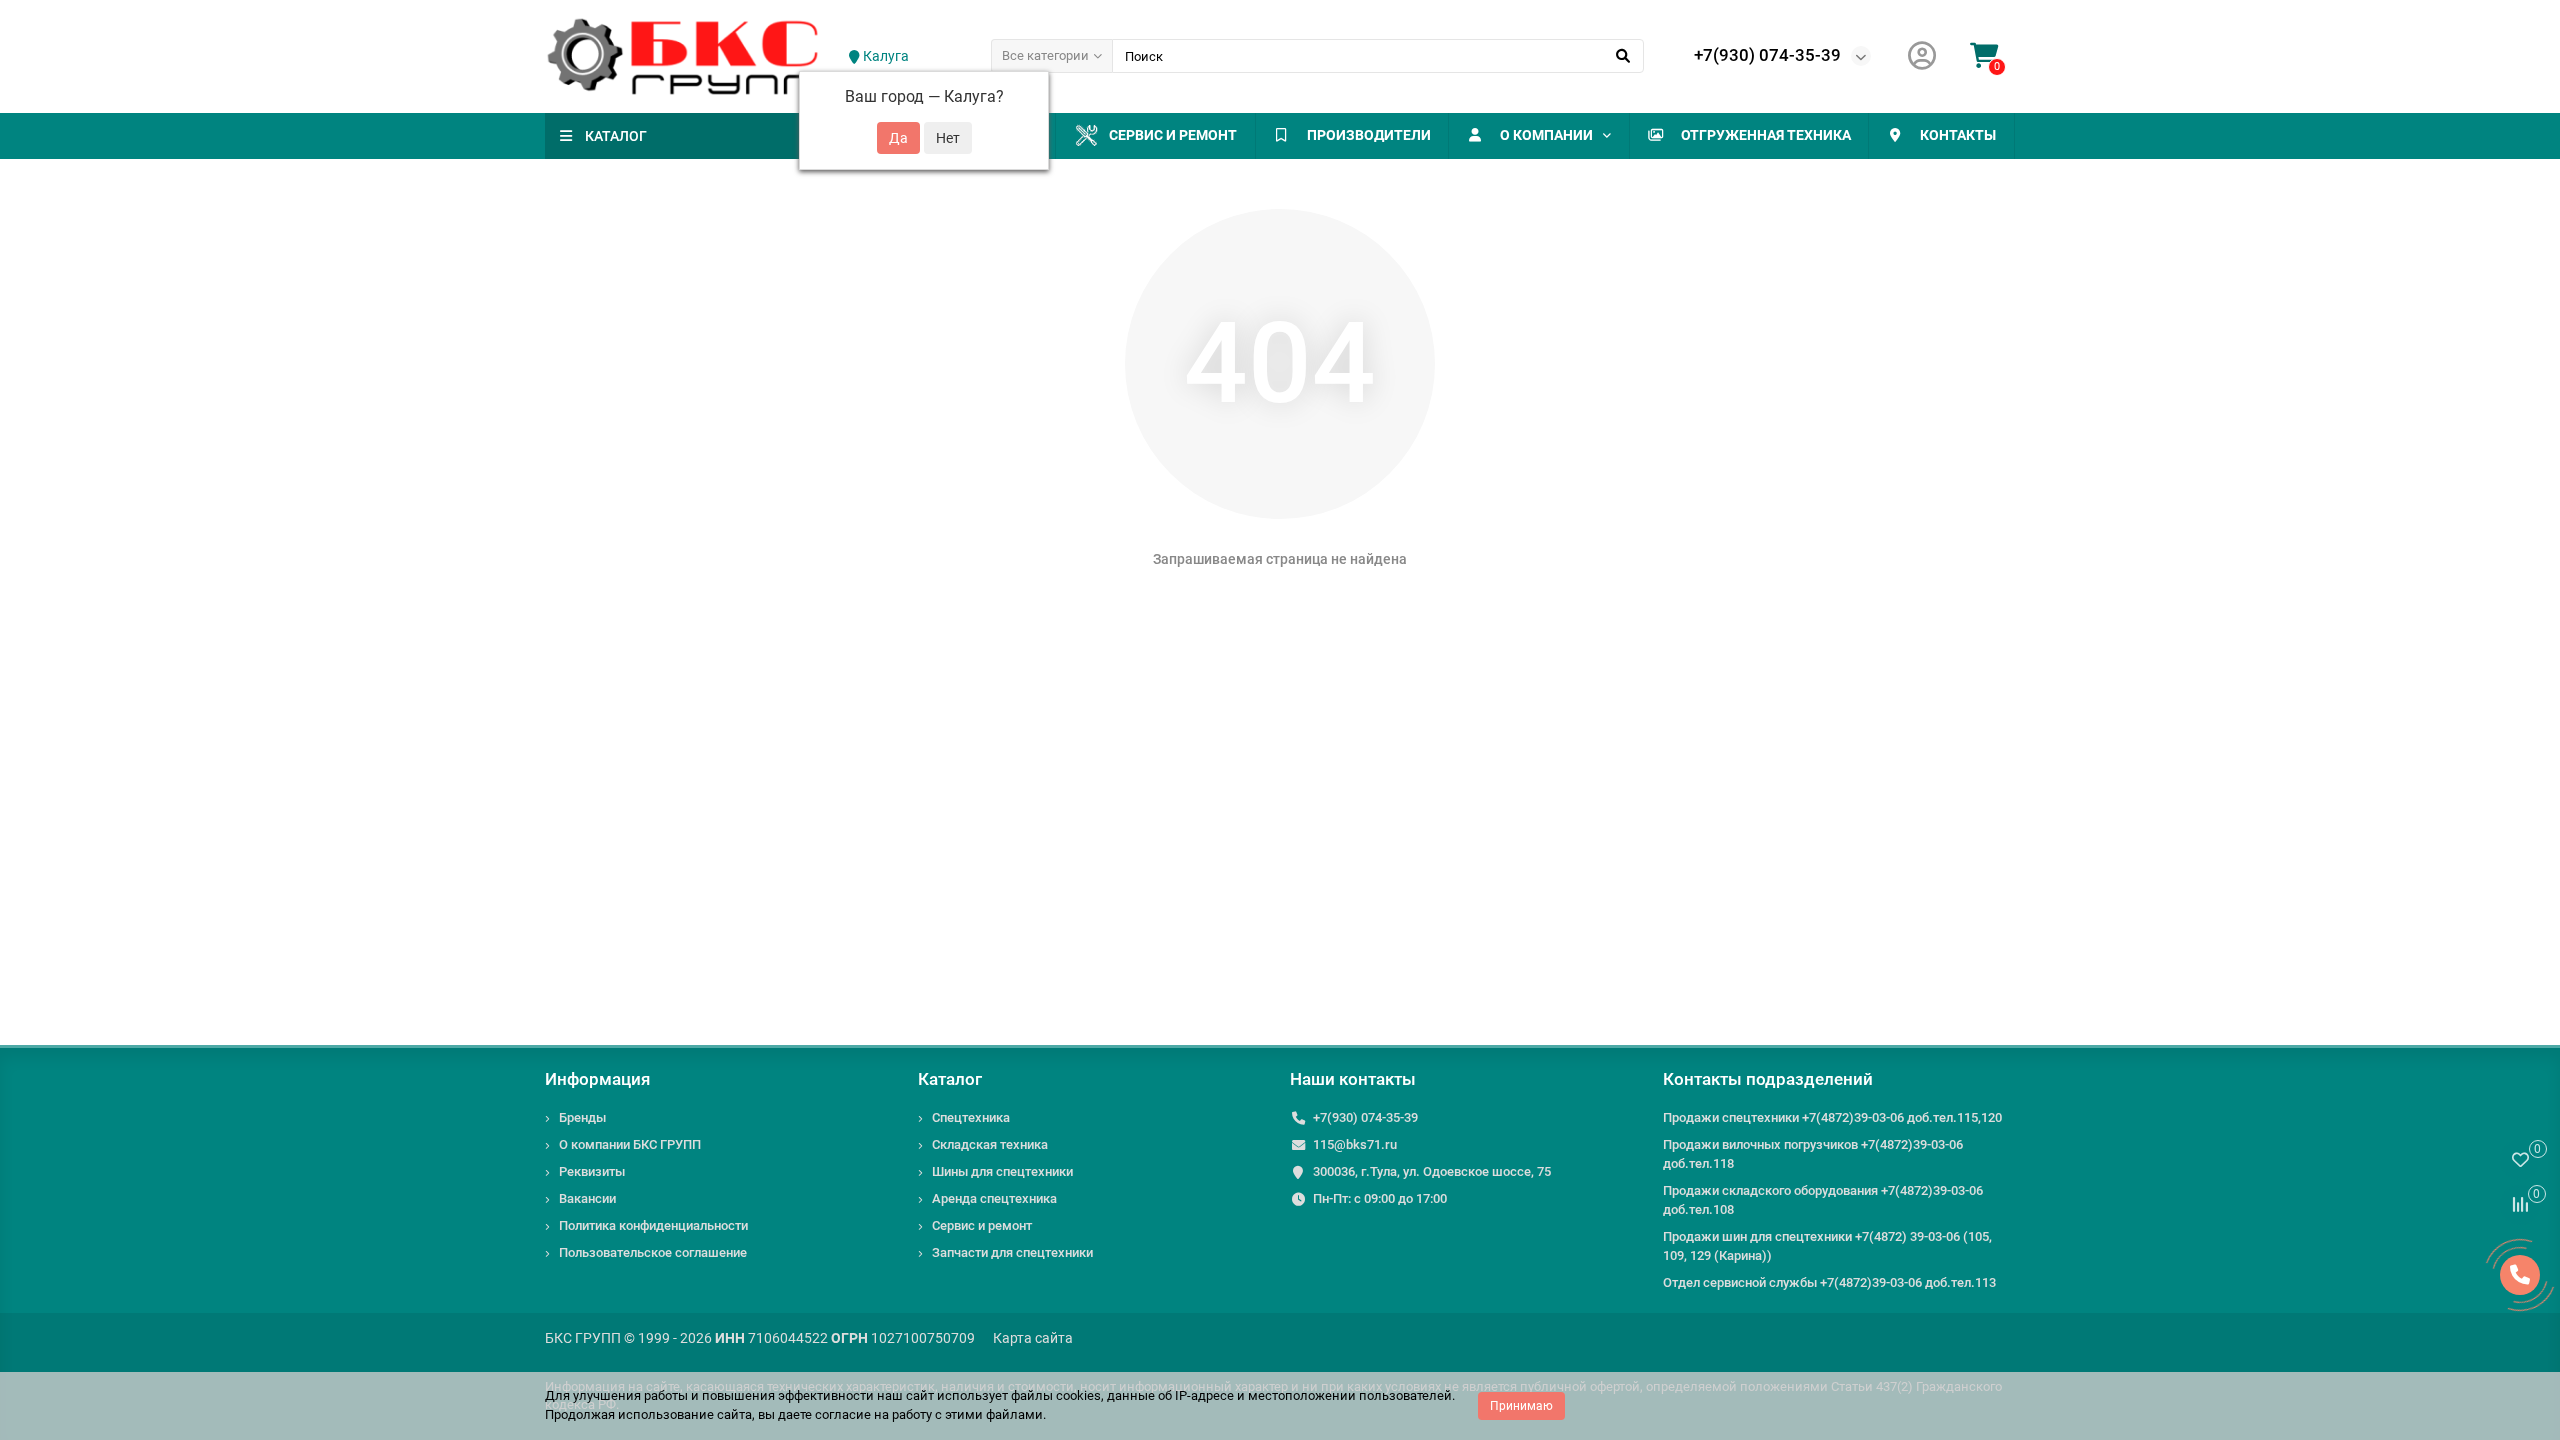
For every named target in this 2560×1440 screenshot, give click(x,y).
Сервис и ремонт (1173, 135)
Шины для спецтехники (1002, 1171)
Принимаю (1521, 1406)
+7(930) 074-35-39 (1767, 55)
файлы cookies (1056, 1395)
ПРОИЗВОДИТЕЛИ (1369, 135)
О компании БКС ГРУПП (630, 1144)
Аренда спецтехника (994, 1198)
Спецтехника (971, 1117)
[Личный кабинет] (1922, 56)
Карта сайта (1033, 1338)
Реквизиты (592, 1171)
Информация (597, 1079)
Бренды (582, 1117)
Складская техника (990, 1144)
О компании (1546, 135)
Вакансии (587, 1198)
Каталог (950, 1079)
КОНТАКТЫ (1958, 135)
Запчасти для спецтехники (1012, 1252)
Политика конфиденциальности (653, 1225)
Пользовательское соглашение (653, 1252)
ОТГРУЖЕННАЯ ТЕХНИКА (1766, 135)
